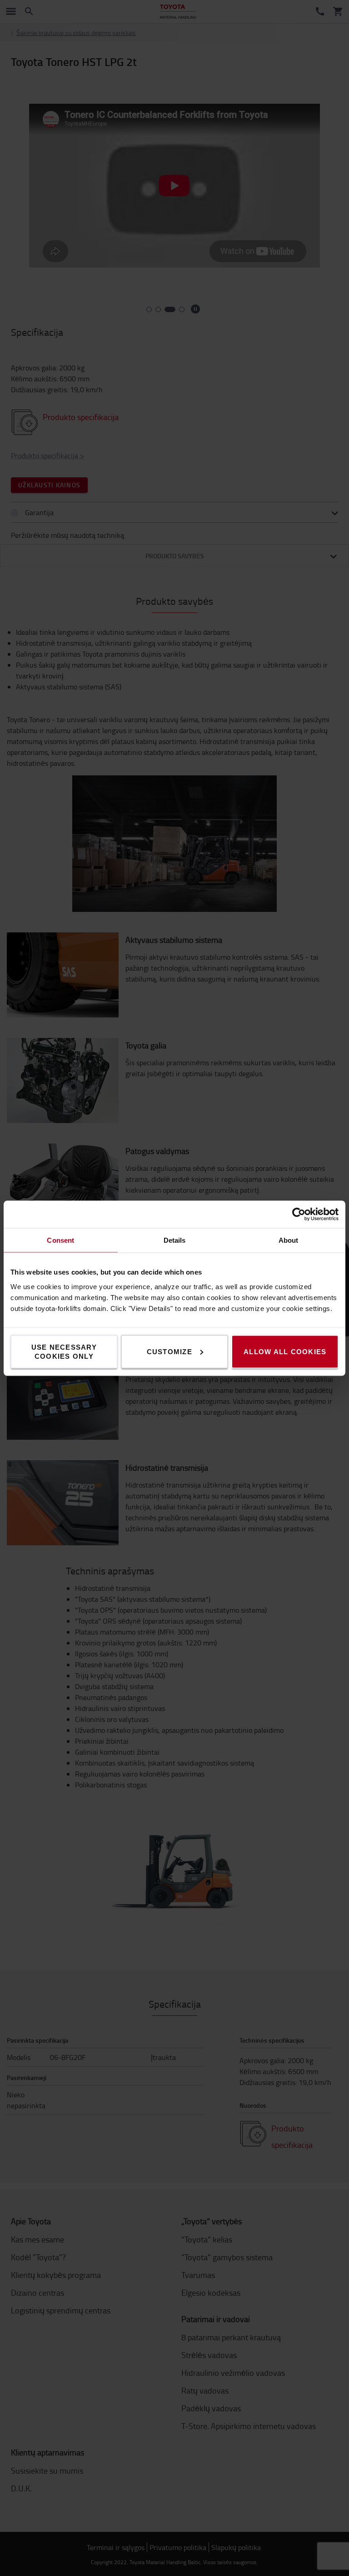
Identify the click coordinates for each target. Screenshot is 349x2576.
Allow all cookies (285, 1351)
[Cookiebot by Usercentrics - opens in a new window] (299, 1214)
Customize (170, 1351)
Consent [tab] (60, 1240)
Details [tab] (175, 1240)
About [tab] (289, 1240)
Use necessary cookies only (64, 1351)
